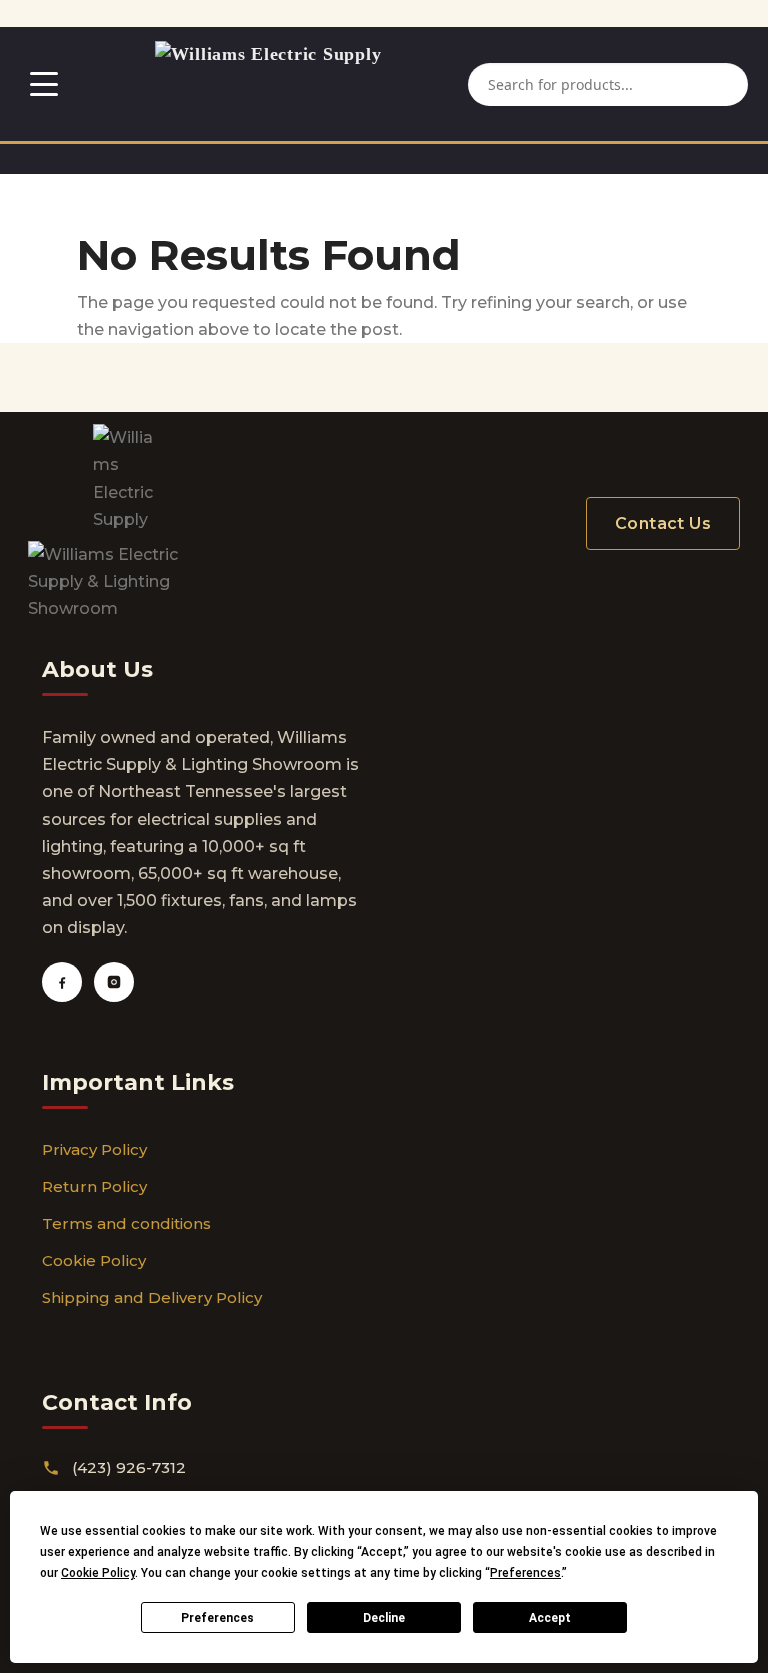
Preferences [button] (525, 1573)
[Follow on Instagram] (114, 982)
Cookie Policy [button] (98, 1573)
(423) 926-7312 (129, 1467)
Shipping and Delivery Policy (152, 1297)
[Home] (268, 84)
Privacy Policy (94, 1149)
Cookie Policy (94, 1260)
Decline (384, 1618)
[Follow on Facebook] (62, 982)
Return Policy (94, 1186)
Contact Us (663, 523)
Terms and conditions (126, 1223)
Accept (550, 1618)
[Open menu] (44, 84)
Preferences (217, 1618)
